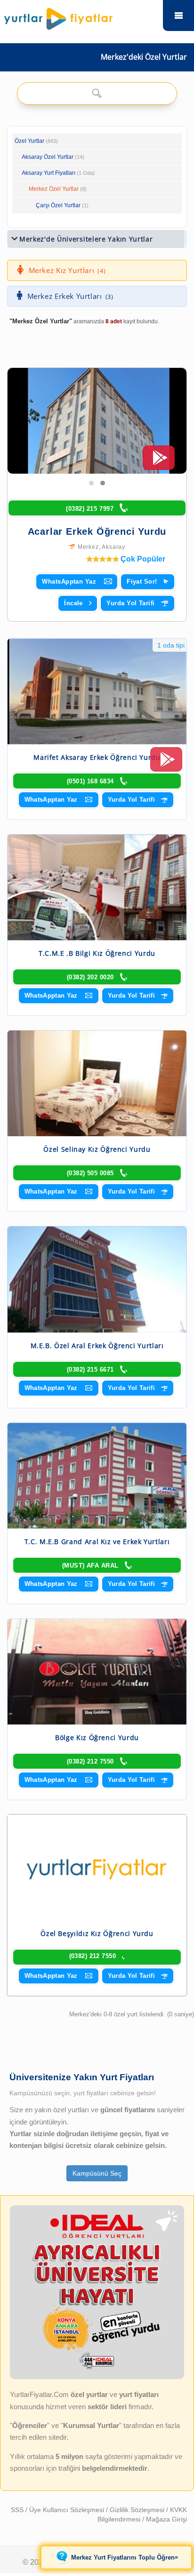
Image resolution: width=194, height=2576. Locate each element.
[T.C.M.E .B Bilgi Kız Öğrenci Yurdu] (97, 887)
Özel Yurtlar (29, 141)
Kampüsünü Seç (97, 2173)
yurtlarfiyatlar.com (178, 16)
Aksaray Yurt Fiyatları (58, 173)
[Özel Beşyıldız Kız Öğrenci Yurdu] (97, 1867)
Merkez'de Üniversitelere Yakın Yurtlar (86, 239)
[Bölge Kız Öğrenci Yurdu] (97, 1672)
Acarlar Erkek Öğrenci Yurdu (97, 531)
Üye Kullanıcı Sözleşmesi (68, 2510)
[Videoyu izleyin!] (159, 462)
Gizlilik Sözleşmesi (138, 2510)
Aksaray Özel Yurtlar (48, 157)
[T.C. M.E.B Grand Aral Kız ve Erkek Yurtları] (97, 1476)
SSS (18, 2510)
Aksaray (113, 547)
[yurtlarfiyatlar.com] (80, 16)
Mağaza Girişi (166, 2519)
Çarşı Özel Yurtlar (58, 205)
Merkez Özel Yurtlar (54, 189)
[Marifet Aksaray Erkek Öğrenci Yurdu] (97, 691)
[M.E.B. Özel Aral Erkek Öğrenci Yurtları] (97, 1279)
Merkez (88, 547)
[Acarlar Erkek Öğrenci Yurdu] (97, 421)
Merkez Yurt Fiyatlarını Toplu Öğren (125, 2557)
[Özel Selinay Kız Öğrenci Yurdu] (97, 1083)
